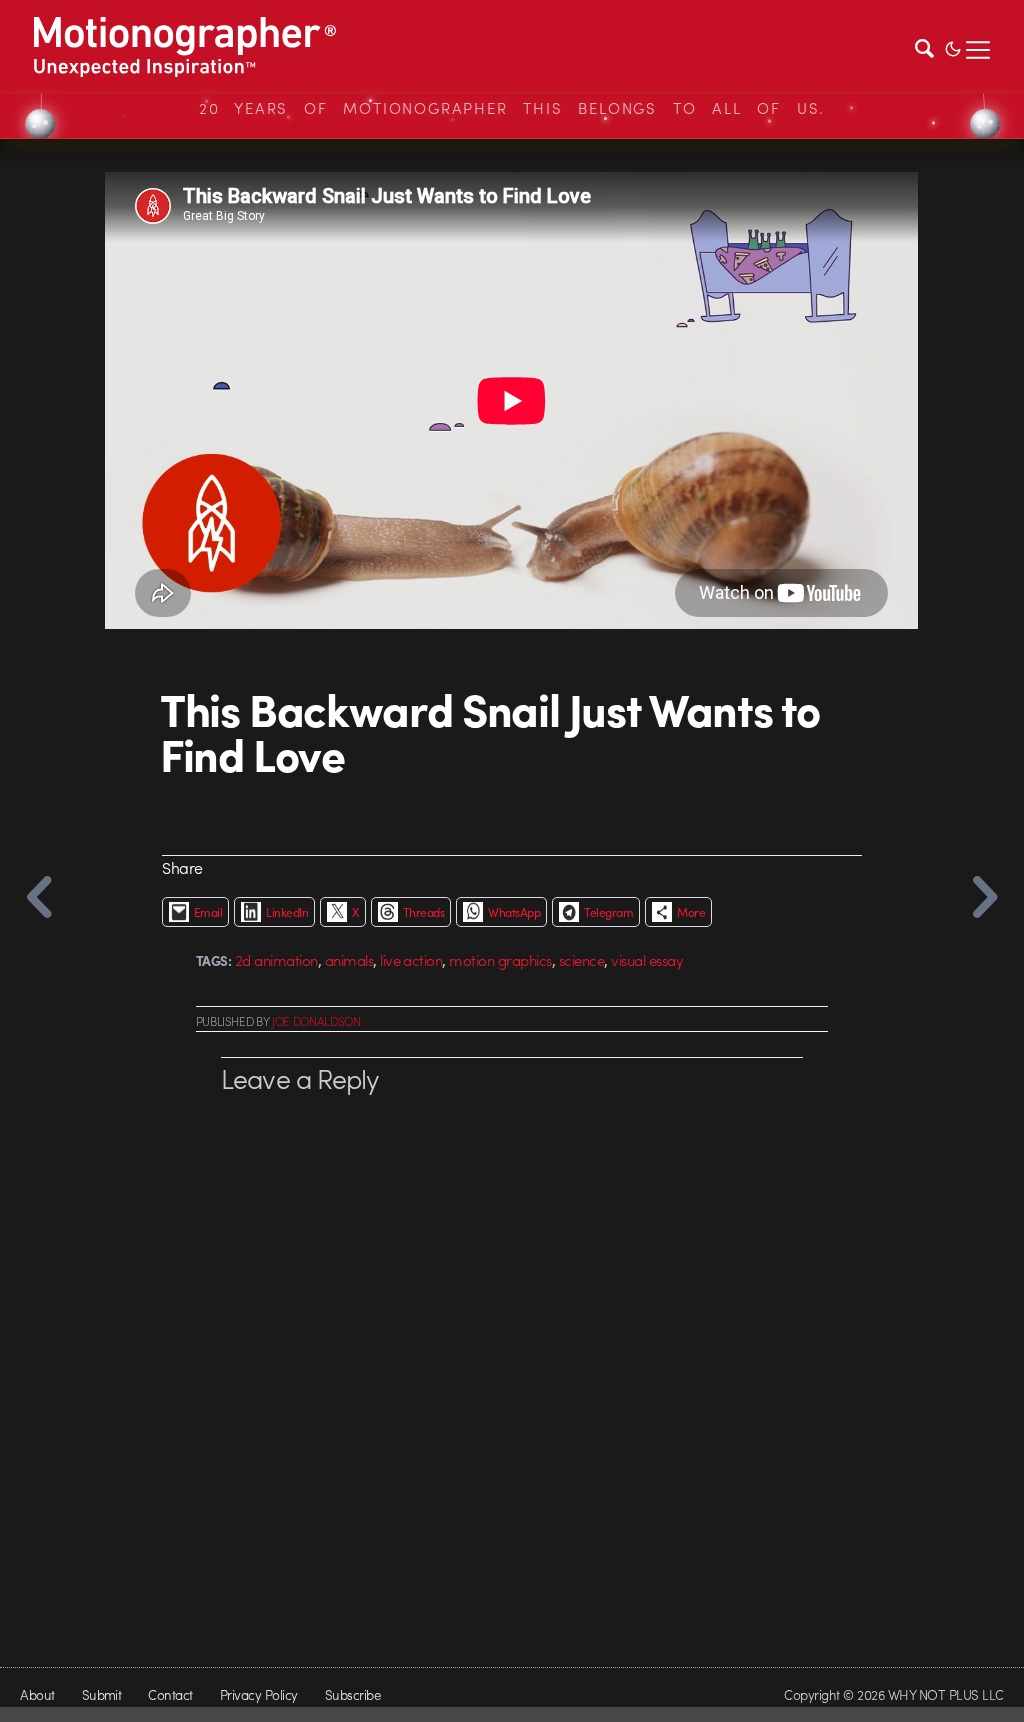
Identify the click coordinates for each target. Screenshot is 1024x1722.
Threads (423, 912)
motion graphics (500, 960)
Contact (170, 1694)
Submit (102, 1694)
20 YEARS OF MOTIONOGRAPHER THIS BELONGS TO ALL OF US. (512, 108)
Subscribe (352, 1694)
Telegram (608, 912)
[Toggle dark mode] (953, 47)
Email (208, 912)
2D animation (276, 960)
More (691, 912)
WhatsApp (514, 912)
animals (349, 960)
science (581, 960)
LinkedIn (287, 912)
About (37, 1694)
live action (411, 960)
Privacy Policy (259, 1694)
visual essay (647, 960)
